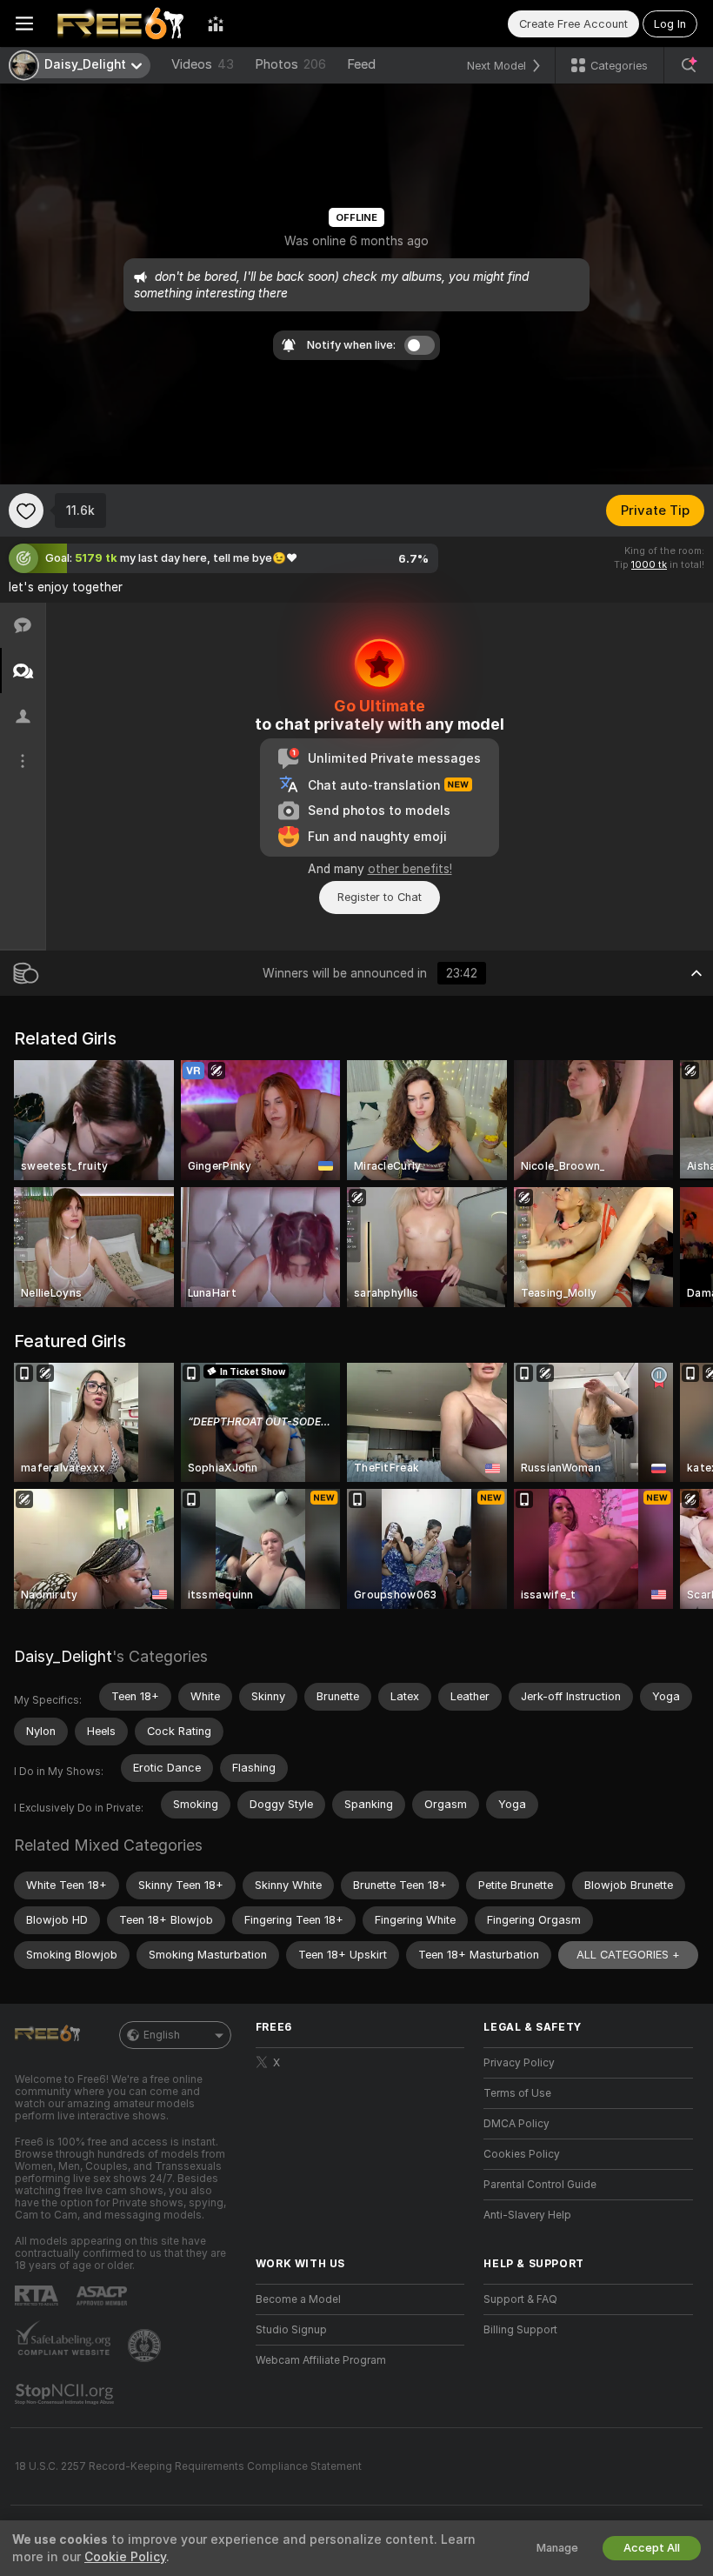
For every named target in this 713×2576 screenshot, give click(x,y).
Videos (203, 64)
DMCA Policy (516, 2124)
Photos (290, 64)
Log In (670, 24)
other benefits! (410, 869)
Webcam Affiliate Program (321, 2360)
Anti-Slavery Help (527, 2215)
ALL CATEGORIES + (628, 1955)
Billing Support (520, 2330)
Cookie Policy (125, 2557)
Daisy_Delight (63, 1656)
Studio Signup (291, 2330)
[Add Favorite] (26, 511)
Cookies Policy (522, 2154)
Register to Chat (380, 897)
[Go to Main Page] (120, 23)
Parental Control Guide (540, 2185)
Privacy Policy (519, 2063)
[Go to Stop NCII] (66, 2394)
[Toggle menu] (24, 23)
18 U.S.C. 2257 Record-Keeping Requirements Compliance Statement (188, 2466)
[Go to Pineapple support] (146, 2346)
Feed (361, 64)
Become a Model (298, 2299)
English (162, 2035)
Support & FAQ (520, 2299)
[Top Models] (216, 23)
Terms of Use (517, 2093)
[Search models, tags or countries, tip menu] (689, 65)
